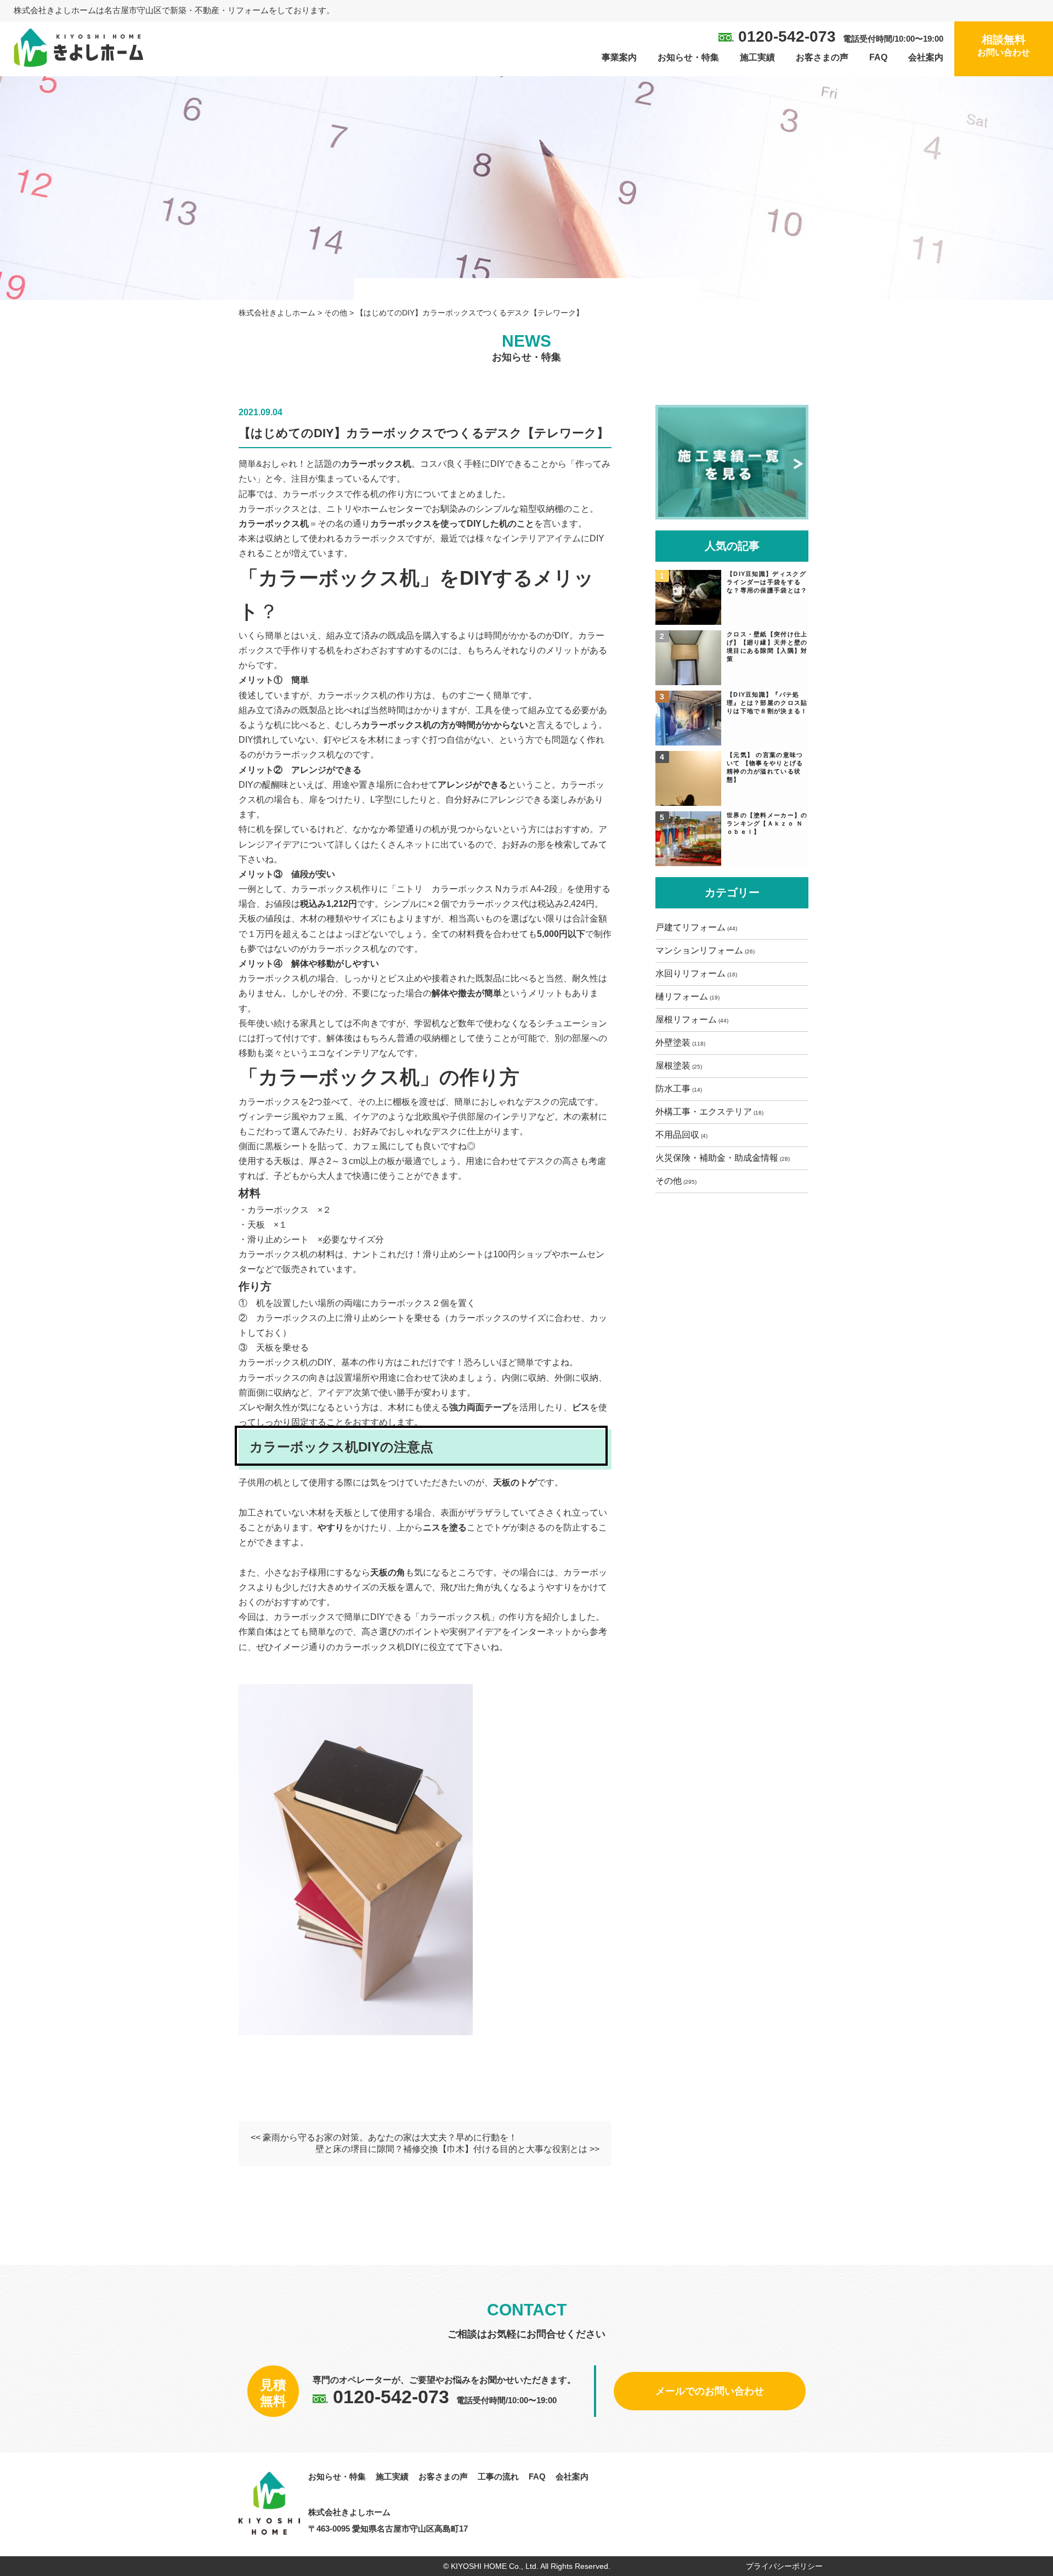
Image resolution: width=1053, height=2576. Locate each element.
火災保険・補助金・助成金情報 (717, 1158)
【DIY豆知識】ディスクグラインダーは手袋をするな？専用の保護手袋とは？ (767, 582)
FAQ (878, 57)
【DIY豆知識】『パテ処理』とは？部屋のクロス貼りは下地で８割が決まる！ (767, 703)
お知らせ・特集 (688, 57)
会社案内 (926, 57)
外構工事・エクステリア (704, 1112)
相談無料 (1004, 45)
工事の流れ (498, 2476)
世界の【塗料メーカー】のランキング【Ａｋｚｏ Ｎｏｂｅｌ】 (767, 823)
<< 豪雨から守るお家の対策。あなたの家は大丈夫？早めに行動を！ (384, 2137)
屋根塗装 (673, 1066)
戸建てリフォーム (690, 927)
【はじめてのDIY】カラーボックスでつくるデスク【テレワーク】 (424, 433)
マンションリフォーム (699, 950)
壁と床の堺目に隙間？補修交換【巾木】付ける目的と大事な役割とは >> (457, 2149)
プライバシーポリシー (784, 2566)
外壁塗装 (673, 1043)
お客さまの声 (822, 57)
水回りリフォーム (690, 973)
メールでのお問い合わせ (710, 2391)
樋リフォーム (682, 996)
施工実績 (757, 57)
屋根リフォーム (686, 1019)
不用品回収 (677, 1135)
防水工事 (673, 1089)
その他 (669, 1181)
